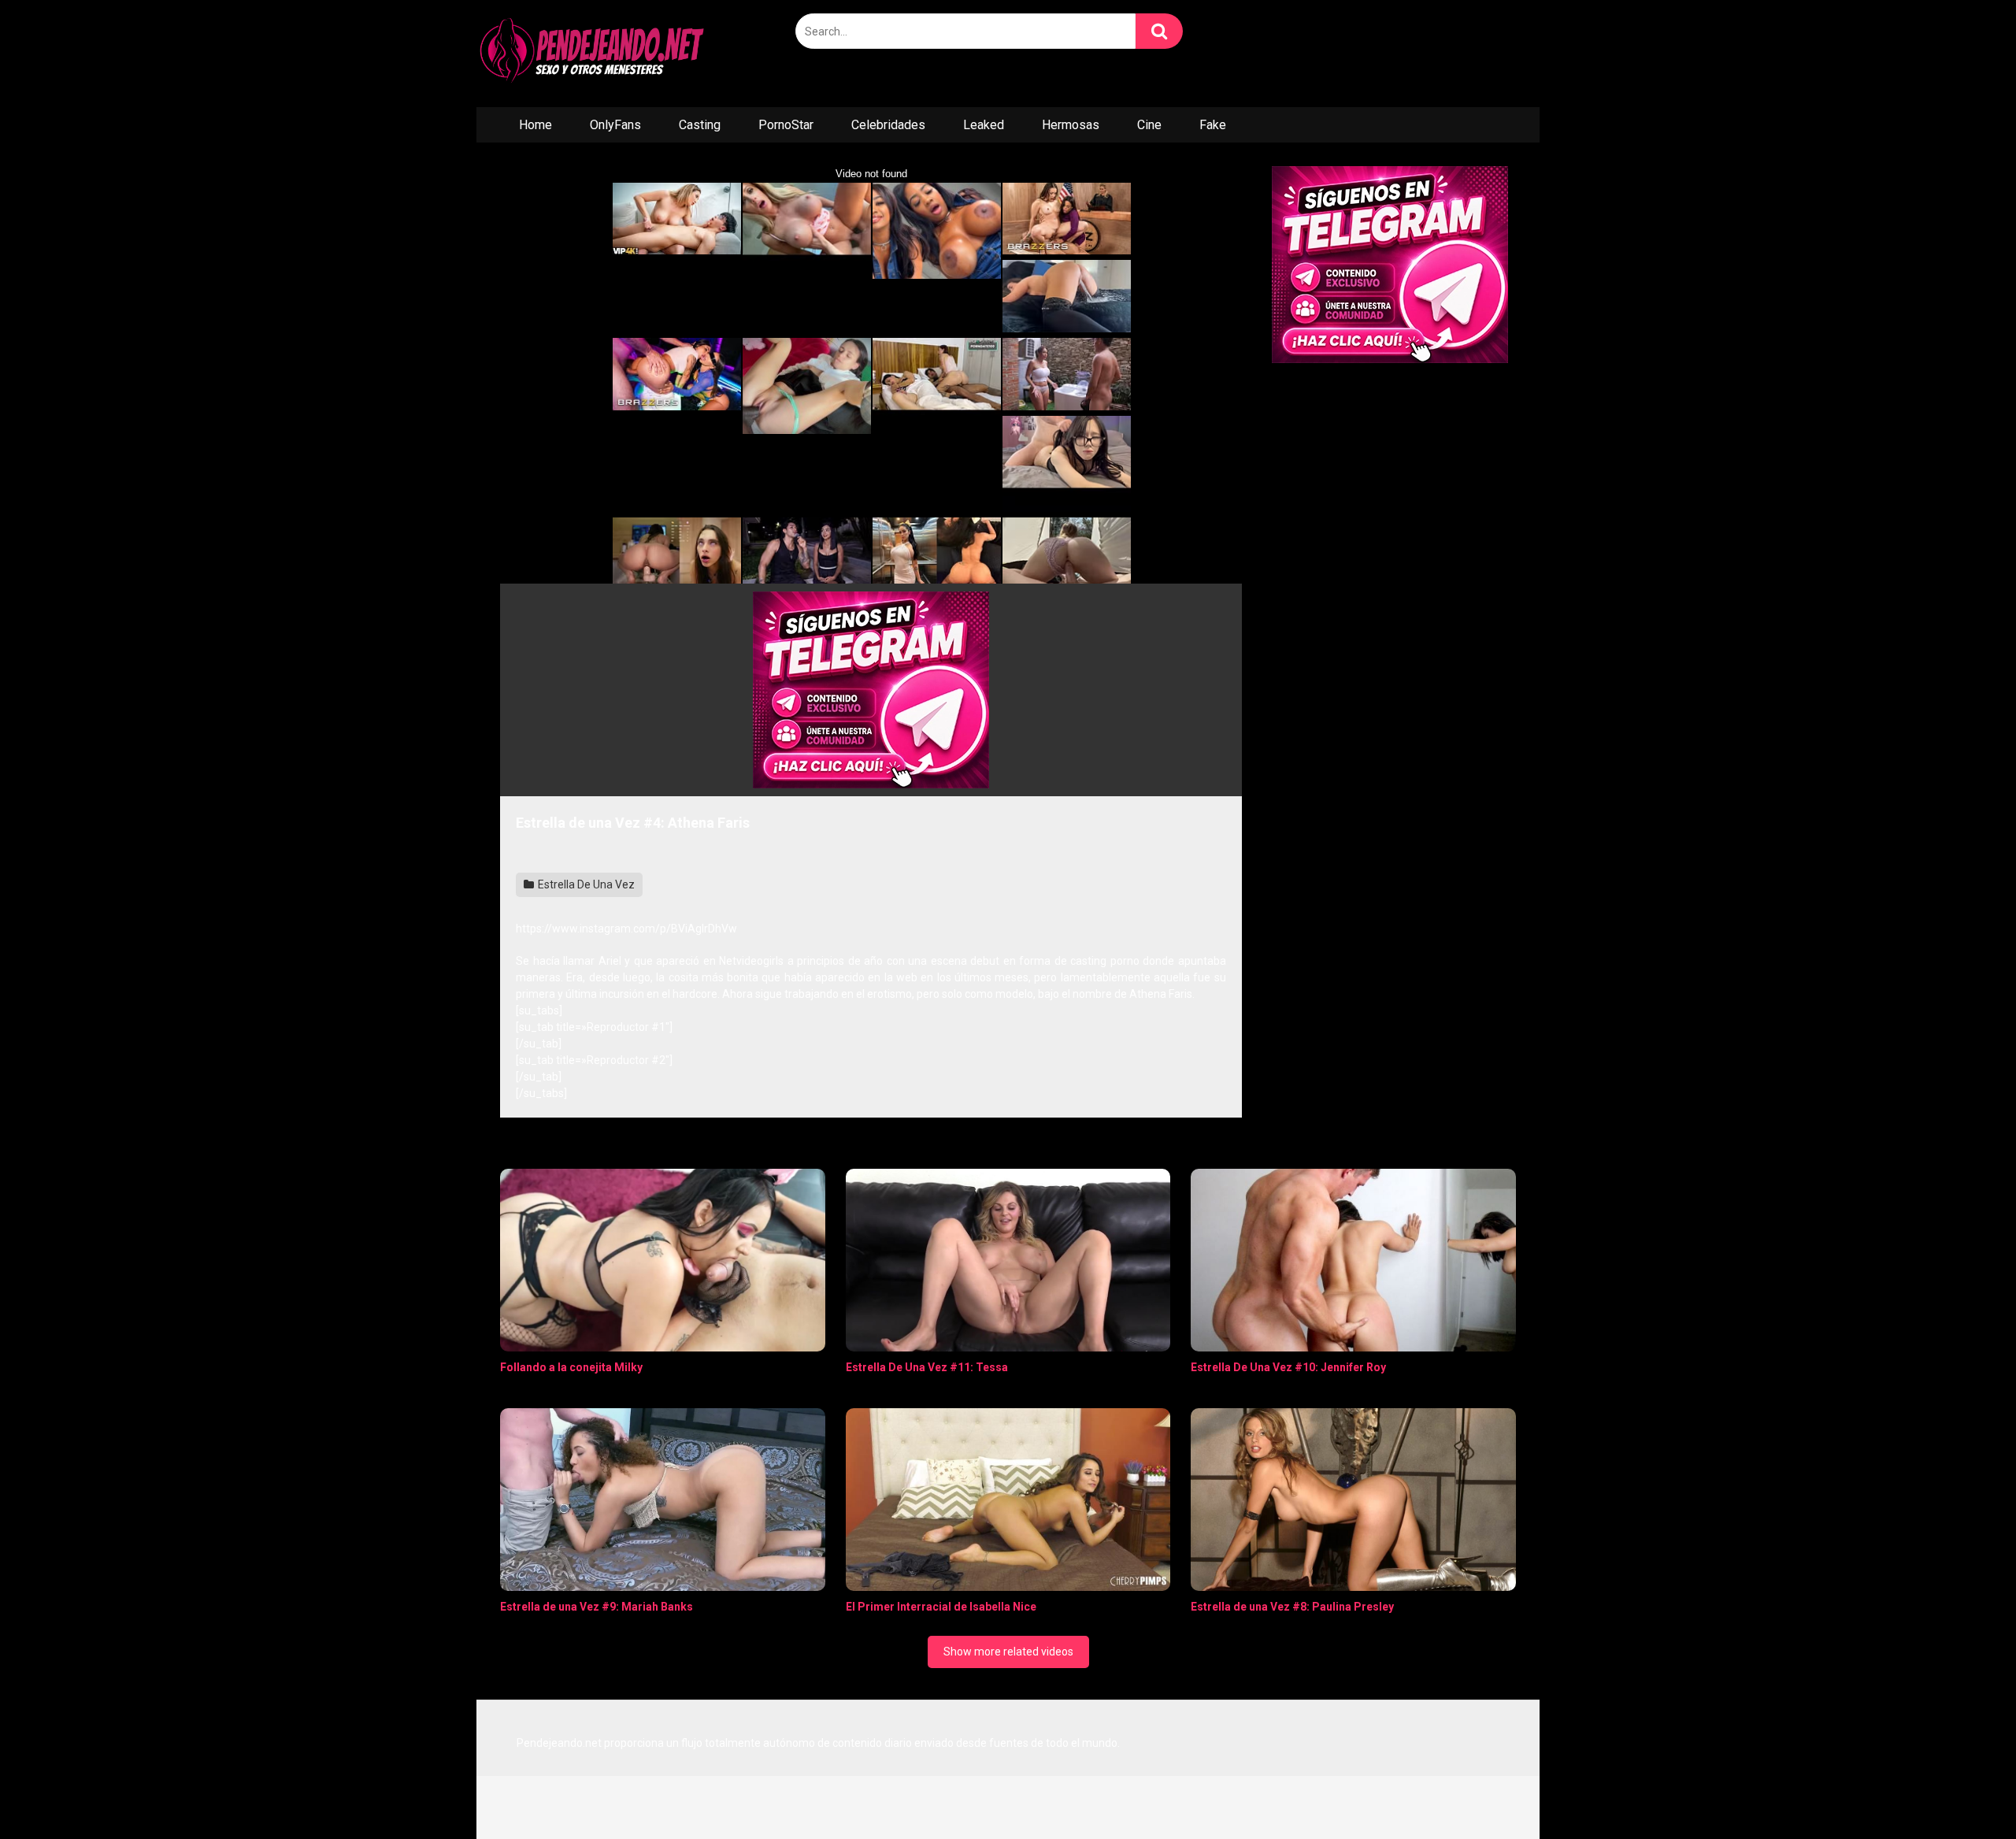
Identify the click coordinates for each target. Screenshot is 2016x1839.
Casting (700, 125)
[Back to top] (1963, 1791)
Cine (1149, 125)
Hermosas (1071, 125)
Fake (1213, 125)
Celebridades (888, 125)
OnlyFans (615, 125)
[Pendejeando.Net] (595, 54)
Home (535, 125)
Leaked (984, 125)
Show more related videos (1008, 1652)
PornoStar (786, 125)
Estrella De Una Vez (585, 884)
